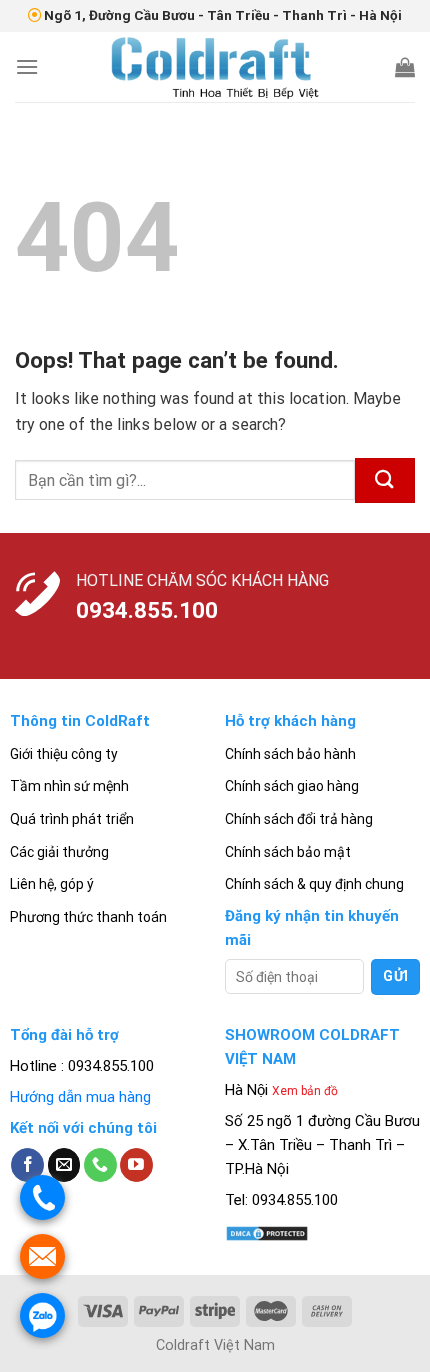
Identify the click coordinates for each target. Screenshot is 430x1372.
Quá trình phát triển (72, 819)
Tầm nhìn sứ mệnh (69, 786)
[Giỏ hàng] (405, 67)
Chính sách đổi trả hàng (299, 819)
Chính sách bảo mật (288, 852)
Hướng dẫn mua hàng (80, 1097)
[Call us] (100, 1165)
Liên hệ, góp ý (52, 884)
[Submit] (385, 480)
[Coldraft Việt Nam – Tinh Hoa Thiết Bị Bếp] (215, 67)
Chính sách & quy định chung (314, 884)
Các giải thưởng (59, 852)
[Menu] (27, 66)
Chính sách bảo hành (290, 754)
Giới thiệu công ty (64, 754)
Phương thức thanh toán (88, 917)
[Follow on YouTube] (136, 1165)
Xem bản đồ (305, 1091)
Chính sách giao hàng (292, 786)
